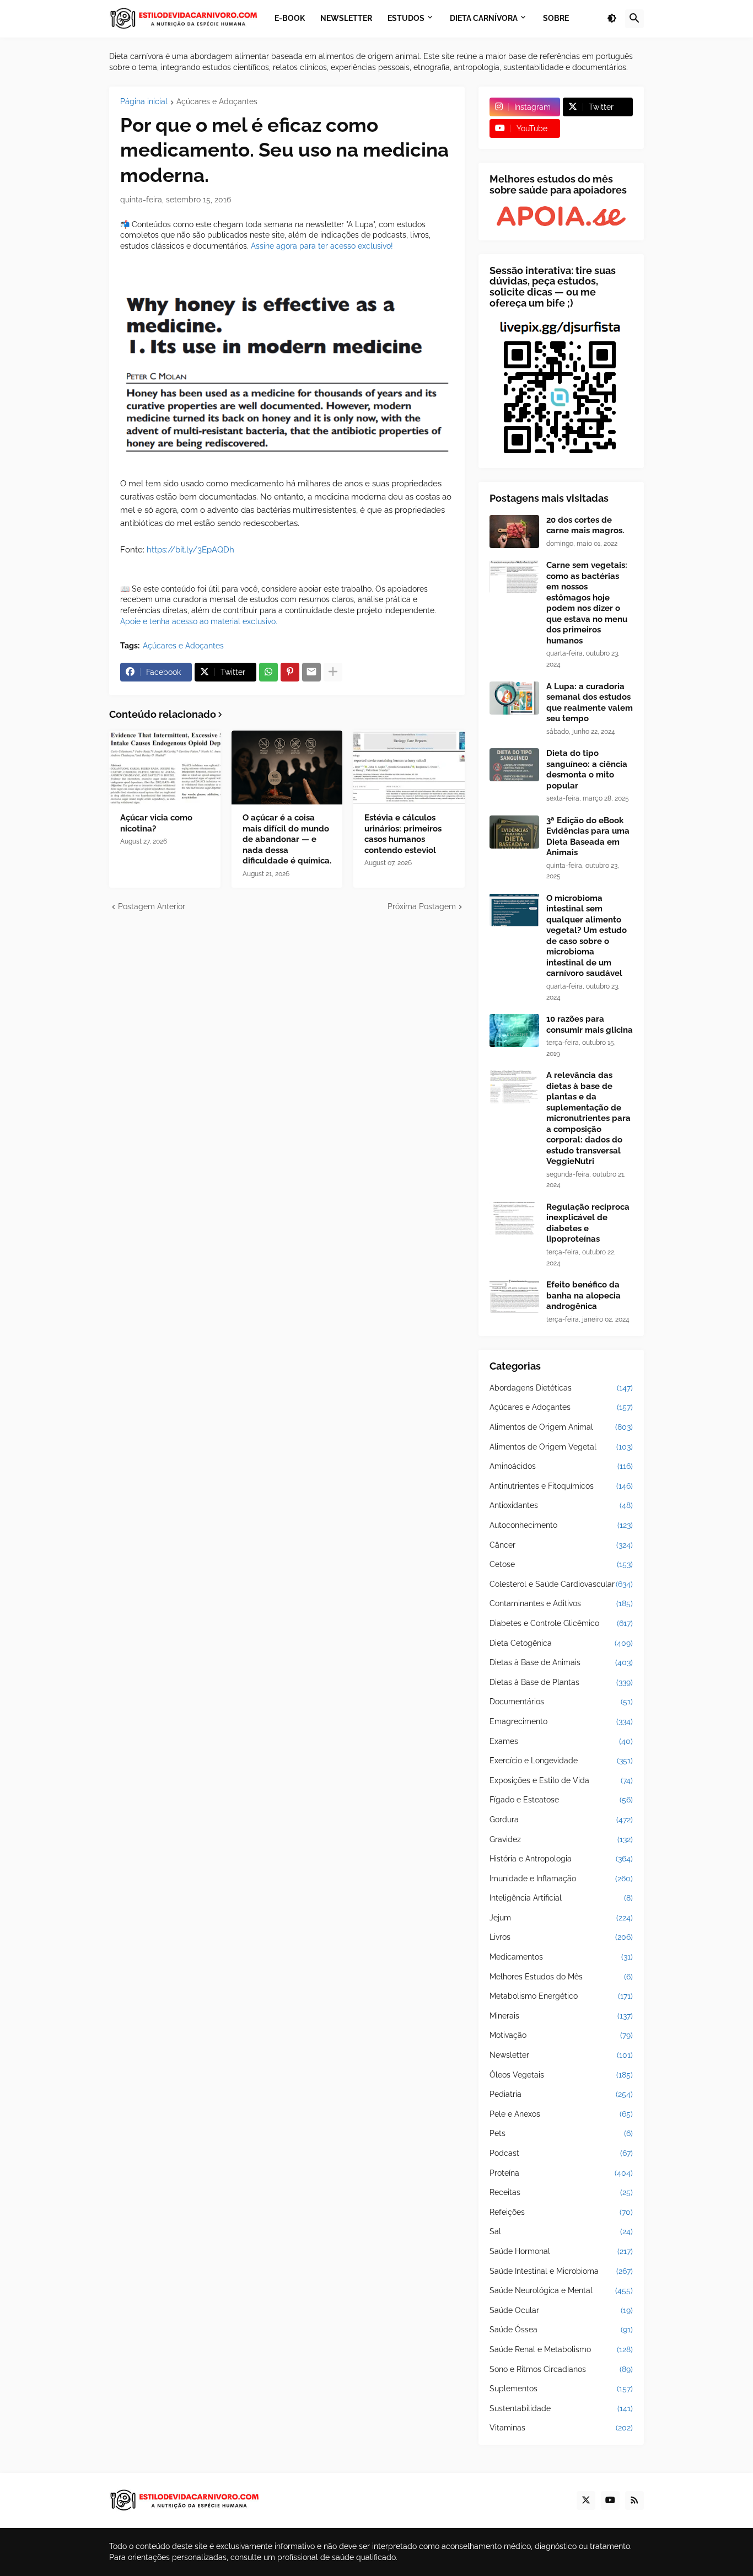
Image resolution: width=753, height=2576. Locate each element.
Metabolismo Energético (561, 1996)
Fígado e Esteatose (561, 1800)
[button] (612, 19)
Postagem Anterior (152, 906)
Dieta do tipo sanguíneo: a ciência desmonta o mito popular (587, 769)
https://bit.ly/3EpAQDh (190, 550)
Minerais (561, 2016)
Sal (561, 2231)
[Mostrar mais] (333, 672)
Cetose (561, 1564)
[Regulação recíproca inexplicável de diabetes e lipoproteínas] (514, 1219)
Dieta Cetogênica (561, 1643)
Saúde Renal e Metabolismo (561, 2349)
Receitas (561, 2192)
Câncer (561, 1545)
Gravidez (561, 1839)
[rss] (634, 2500)
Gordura (561, 1820)
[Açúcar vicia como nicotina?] (165, 768)
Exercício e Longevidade (561, 1761)
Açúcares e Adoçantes (217, 102)
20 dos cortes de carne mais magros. (585, 525)
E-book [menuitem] (290, 18)
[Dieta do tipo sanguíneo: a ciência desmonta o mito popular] (514, 765)
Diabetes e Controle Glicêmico (561, 1623)
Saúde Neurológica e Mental (561, 2290)
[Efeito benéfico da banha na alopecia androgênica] (514, 1296)
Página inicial (144, 102)
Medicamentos (561, 1957)
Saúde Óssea (561, 2330)
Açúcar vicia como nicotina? (156, 823)
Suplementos (561, 2389)
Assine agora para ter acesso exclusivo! (322, 246)
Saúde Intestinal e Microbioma (561, 2271)
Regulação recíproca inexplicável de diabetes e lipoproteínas (588, 1223)
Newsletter (561, 2055)
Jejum (561, 1918)
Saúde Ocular (561, 2310)
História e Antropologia (561, 1859)
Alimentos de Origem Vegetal (561, 1447)
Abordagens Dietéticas (561, 1388)
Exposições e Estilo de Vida (561, 1780)
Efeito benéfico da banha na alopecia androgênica (583, 1295)
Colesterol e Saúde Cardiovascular (561, 1584)
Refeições (561, 2212)
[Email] (311, 672)
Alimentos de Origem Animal (561, 1427)
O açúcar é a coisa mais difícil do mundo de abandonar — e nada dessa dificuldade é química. (287, 839)
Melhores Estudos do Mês (561, 1977)
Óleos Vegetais (561, 2075)
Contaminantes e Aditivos (561, 1603)
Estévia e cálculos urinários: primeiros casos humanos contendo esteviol (403, 834)
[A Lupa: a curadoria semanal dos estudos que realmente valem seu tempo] (514, 698)
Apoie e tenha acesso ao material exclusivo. (199, 621)
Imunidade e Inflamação (561, 1879)
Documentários (561, 1702)
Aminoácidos (561, 1466)
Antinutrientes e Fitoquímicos (561, 1486)
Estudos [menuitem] (406, 18)
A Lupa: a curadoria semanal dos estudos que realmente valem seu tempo (590, 703)
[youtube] (610, 2500)
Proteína (561, 2173)
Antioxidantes (561, 1505)
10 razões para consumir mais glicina (590, 1024)
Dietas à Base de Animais (561, 1662)
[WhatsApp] (268, 672)
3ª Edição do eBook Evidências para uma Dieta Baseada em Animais (588, 837)
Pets (561, 2133)
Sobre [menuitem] (556, 18)
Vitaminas (561, 2428)
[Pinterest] (290, 672)
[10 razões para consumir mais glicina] (514, 1031)
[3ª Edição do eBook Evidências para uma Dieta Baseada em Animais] (514, 832)
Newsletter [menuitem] (346, 18)
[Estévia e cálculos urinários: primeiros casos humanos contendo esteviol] (409, 768)
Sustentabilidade (561, 2408)
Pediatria (561, 2094)
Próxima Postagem (422, 906)
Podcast (561, 2153)
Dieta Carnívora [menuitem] (484, 18)
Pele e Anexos (561, 2114)
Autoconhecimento (561, 1525)
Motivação (561, 2035)
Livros (561, 1937)
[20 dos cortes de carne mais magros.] (514, 532)
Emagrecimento (561, 1721)
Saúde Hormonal (561, 2251)
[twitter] (586, 2500)
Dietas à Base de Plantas (561, 1682)
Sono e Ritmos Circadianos (561, 2369)
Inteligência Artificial (561, 1898)
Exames (561, 1741)
